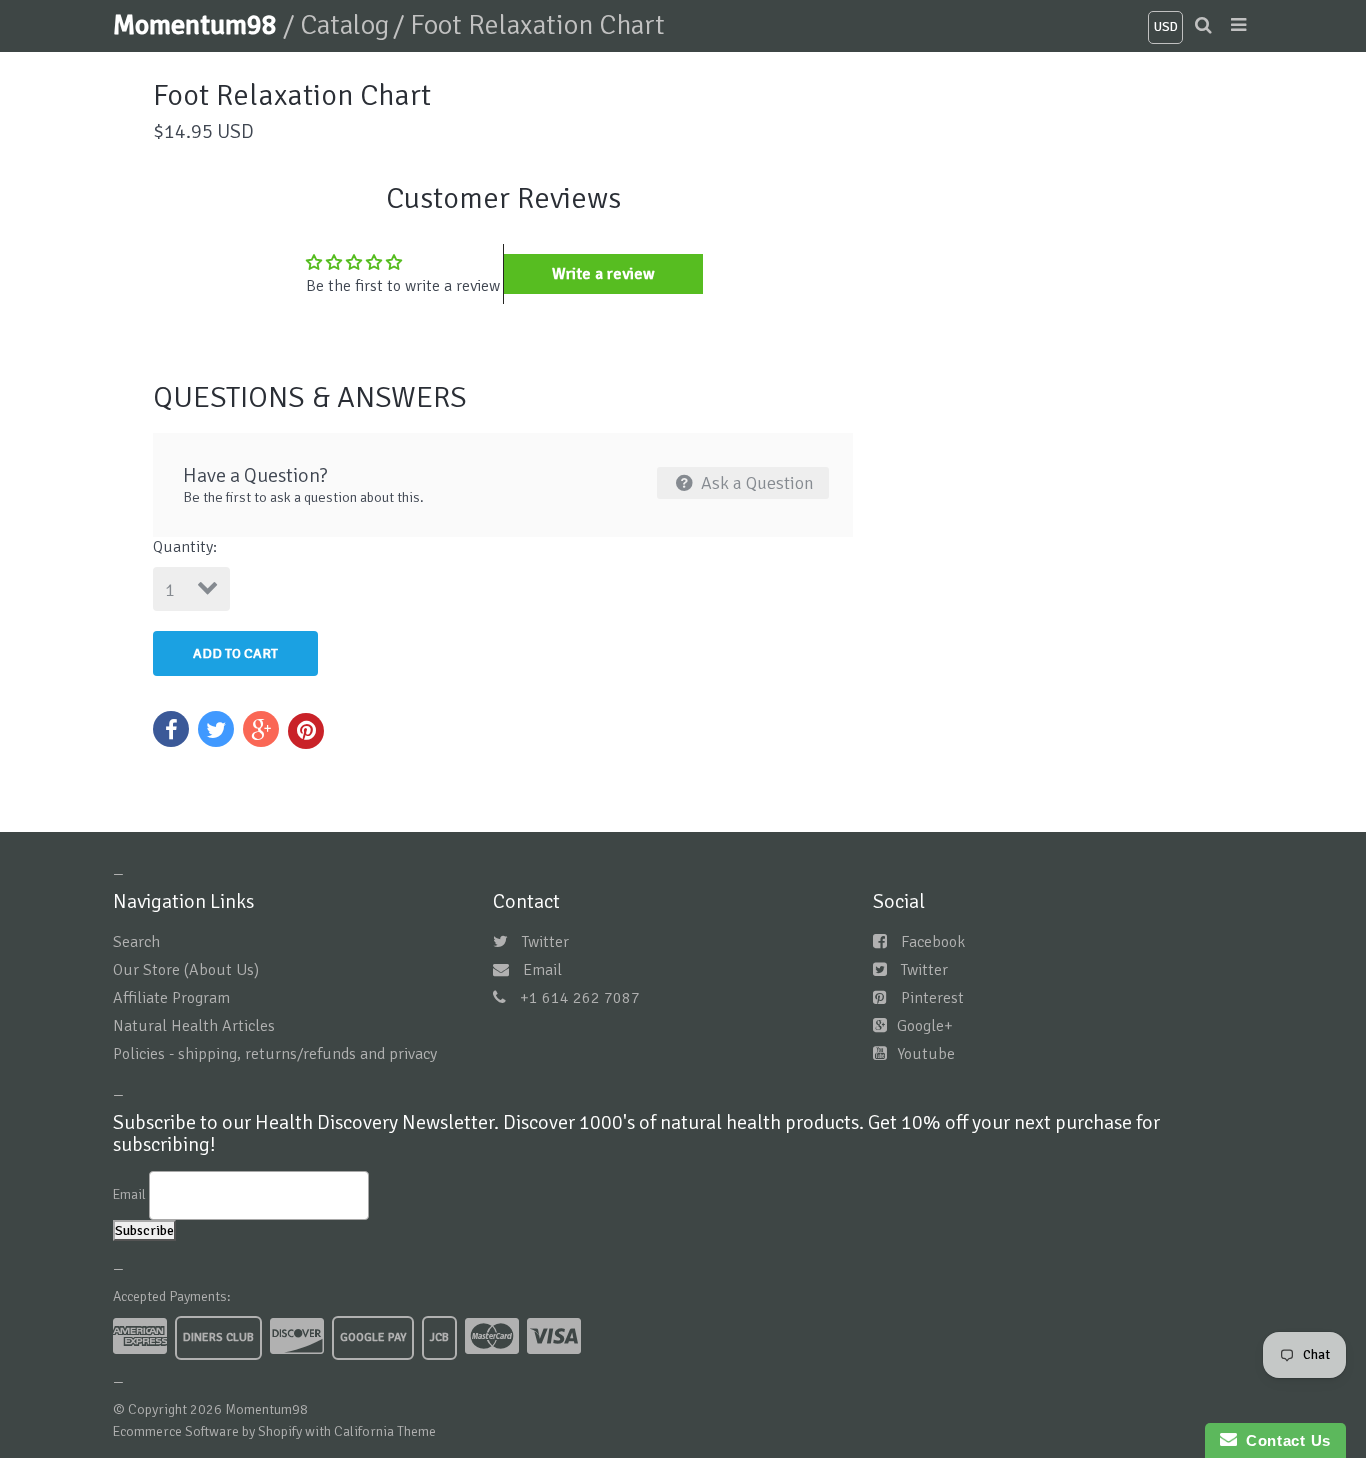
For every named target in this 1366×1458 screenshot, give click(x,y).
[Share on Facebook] (171, 729)
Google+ (925, 1026)
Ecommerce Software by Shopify (207, 1431)
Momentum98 (198, 25)
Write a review (603, 274)
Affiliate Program (171, 998)
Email (542, 970)
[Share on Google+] (261, 729)
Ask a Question (755, 483)
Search (136, 942)
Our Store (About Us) (186, 970)
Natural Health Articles (194, 1026)
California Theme (385, 1431)
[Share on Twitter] (216, 729)
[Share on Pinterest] (306, 731)
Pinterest (932, 998)
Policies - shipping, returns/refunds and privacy (275, 1054)
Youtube (926, 1054)
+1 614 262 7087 (580, 998)
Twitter (545, 942)
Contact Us (1284, 1440)
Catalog (344, 25)
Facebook (933, 942)
